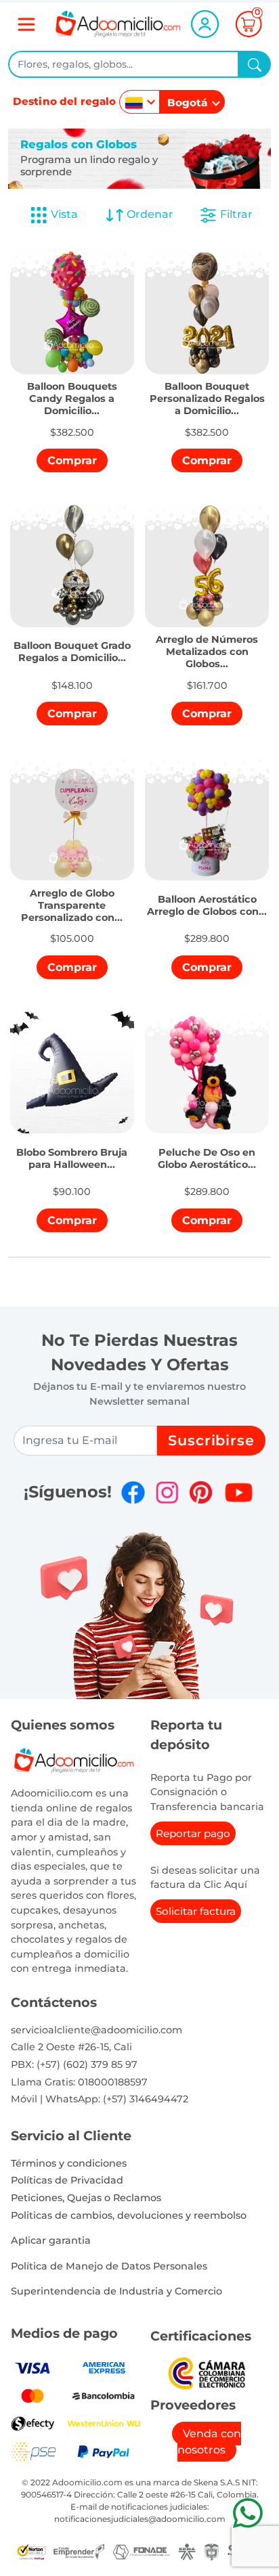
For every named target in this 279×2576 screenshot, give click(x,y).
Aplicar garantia (51, 2240)
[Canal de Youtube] (239, 1492)
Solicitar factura (196, 1911)
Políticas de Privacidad (67, 2180)
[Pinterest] (201, 1492)
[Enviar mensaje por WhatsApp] (248, 2513)
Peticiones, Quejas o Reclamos (86, 2198)
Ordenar (149, 214)
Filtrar (235, 214)
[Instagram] (167, 1492)
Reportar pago (193, 1833)
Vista (64, 214)
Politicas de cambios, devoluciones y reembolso (129, 2215)
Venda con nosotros (209, 2442)
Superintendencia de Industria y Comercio (116, 2291)
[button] (72, 389)
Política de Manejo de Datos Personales (109, 2266)
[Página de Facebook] (133, 1492)
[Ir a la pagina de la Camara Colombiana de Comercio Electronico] (207, 2373)
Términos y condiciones (69, 2163)
